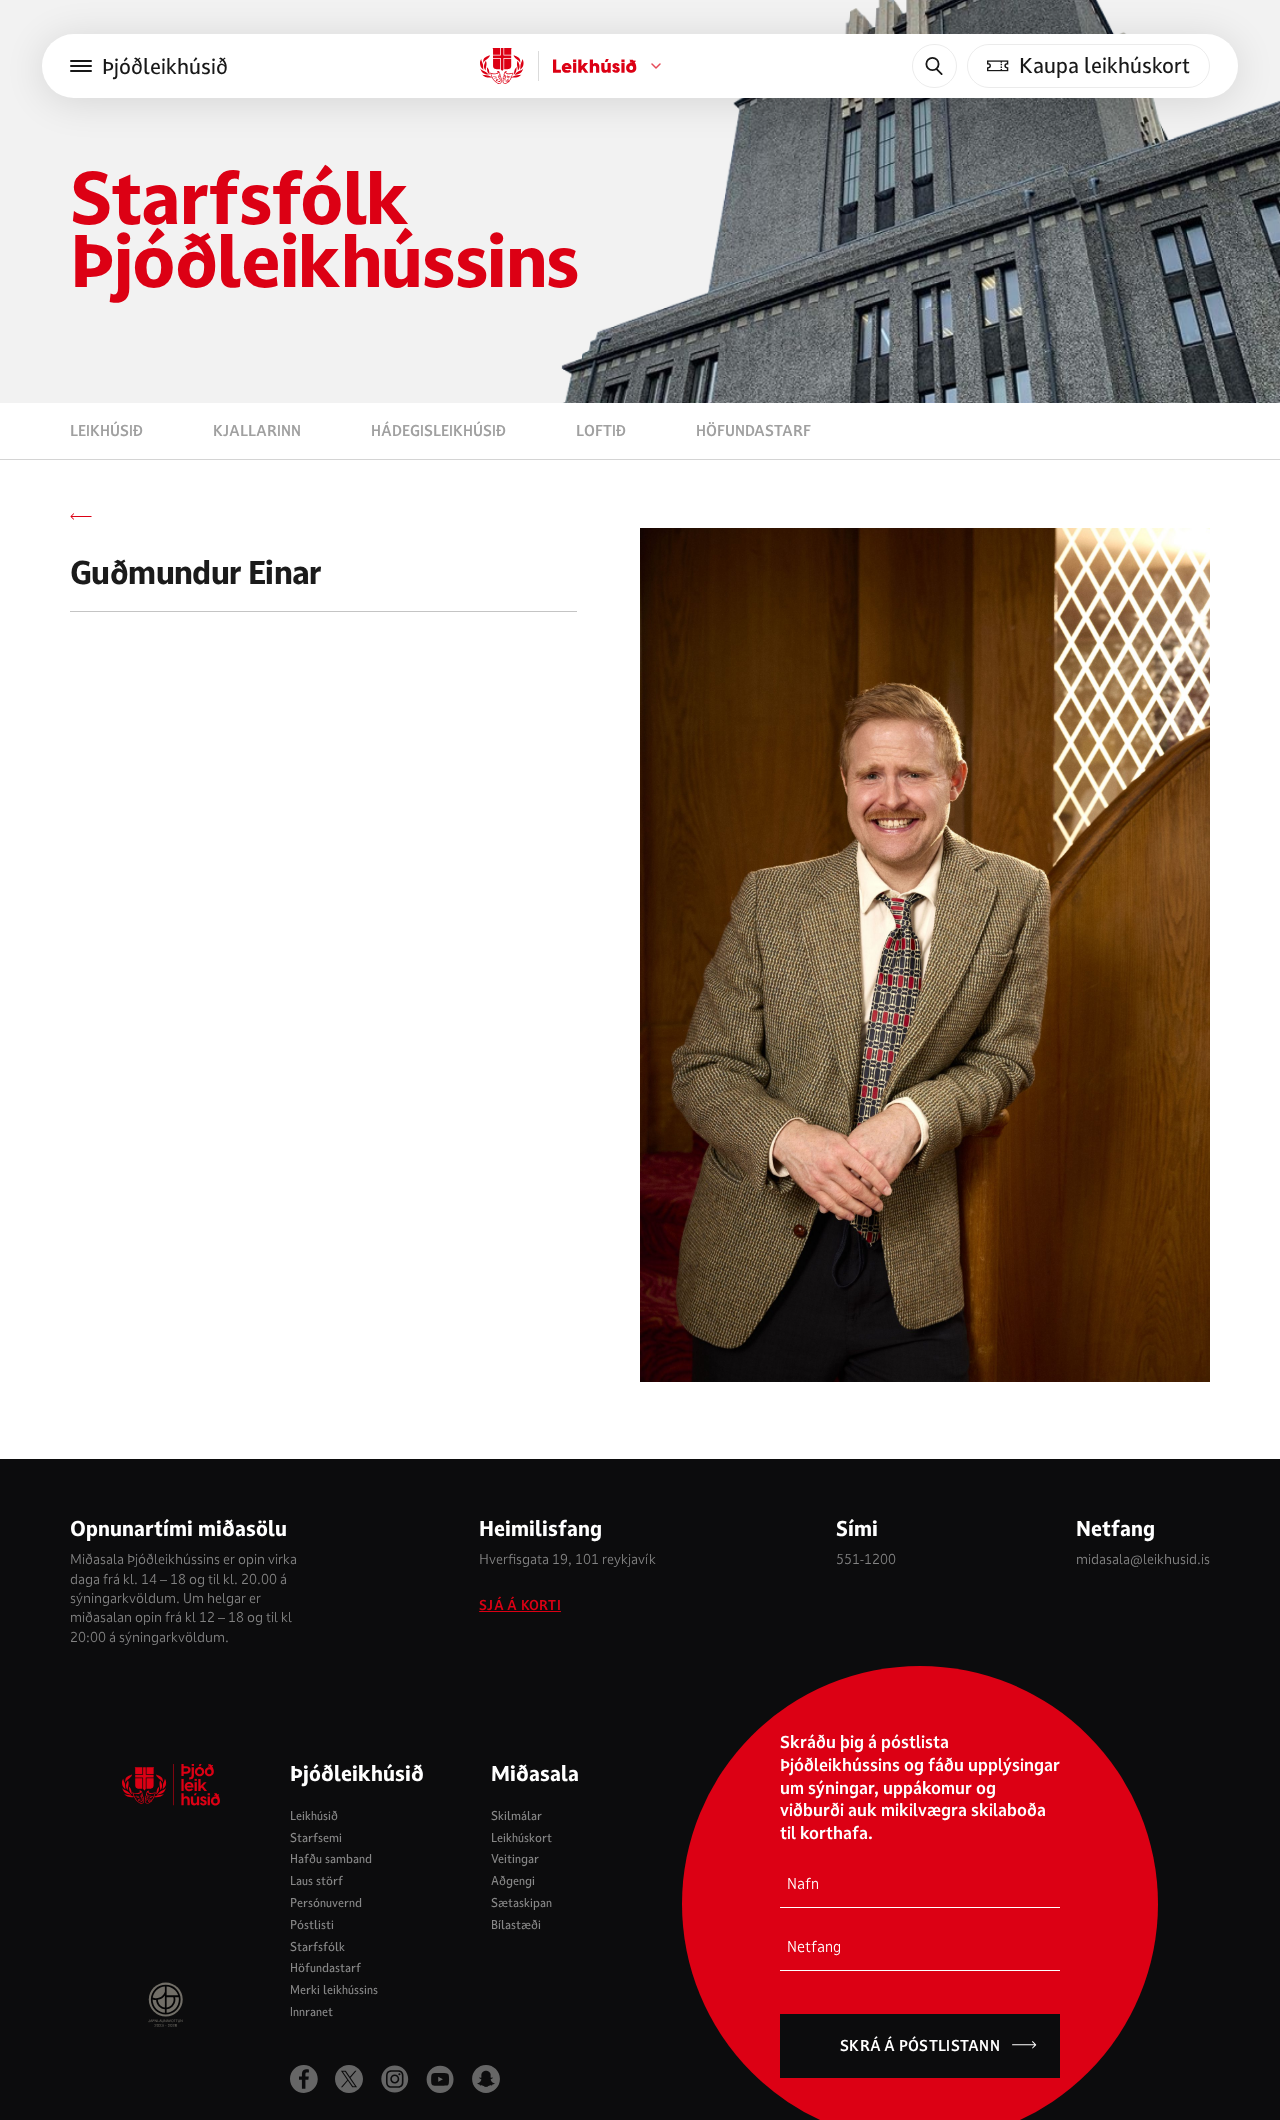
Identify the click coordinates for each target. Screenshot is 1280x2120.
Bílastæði (516, 1924)
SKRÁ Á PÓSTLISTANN (920, 2045)
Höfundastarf (753, 430)
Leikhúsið (106, 430)
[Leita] (934, 66)
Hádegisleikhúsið (438, 430)
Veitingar (515, 1858)
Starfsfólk (317, 1946)
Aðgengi (513, 1880)
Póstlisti (312, 1924)
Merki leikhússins (334, 1989)
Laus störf (316, 1880)
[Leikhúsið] (502, 66)
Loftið (601, 430)
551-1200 (866, 1559)
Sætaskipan (521, 1902)
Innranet (311, 2011)
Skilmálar (516, 1815)
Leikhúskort (521, 1837)
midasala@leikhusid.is (1143, 1559)
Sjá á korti (520, 1605)
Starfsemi (316, 1837)
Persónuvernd (326, 1902)
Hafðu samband (331, 1858)
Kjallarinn (257, 430)
